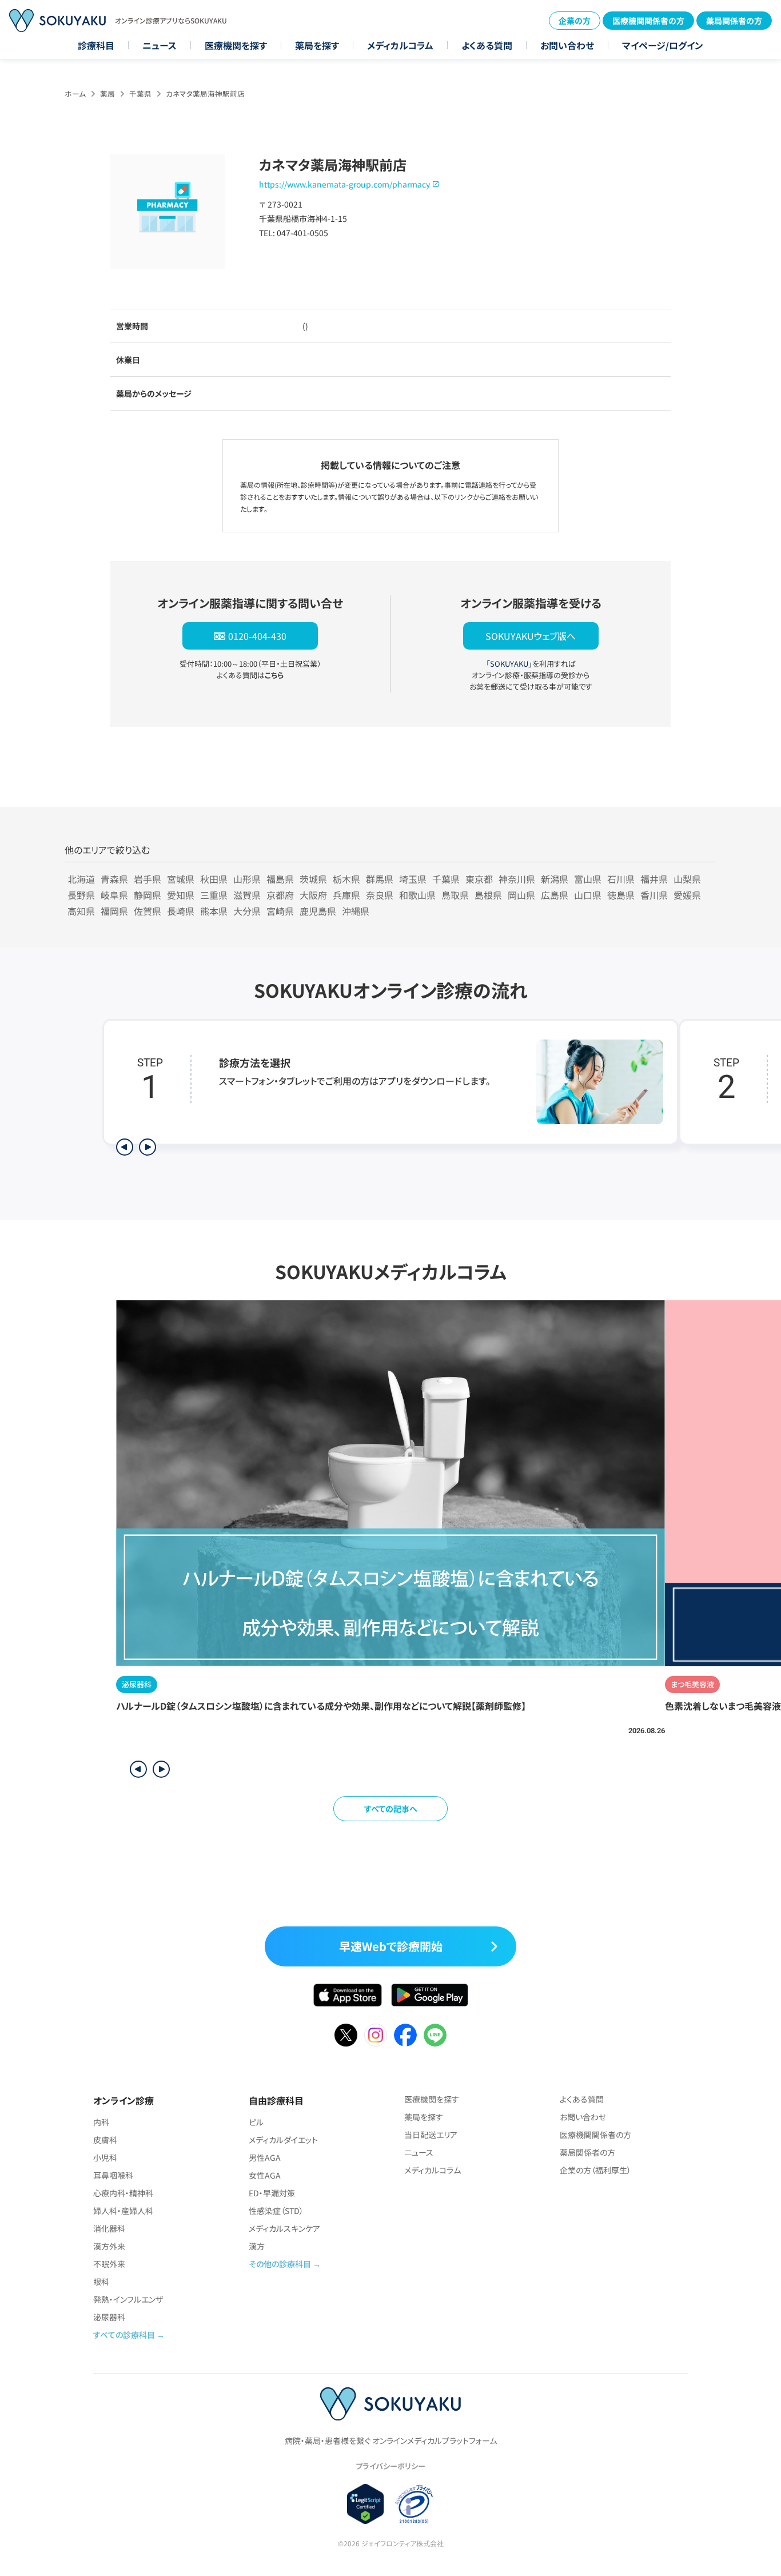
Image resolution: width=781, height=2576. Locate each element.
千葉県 (140, 93)
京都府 (280, 895)
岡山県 (521, 895)
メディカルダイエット (283, 2140)
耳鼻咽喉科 (113, 2175)
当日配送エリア (431, 2135)
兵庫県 (346, 895)
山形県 (247, 879)
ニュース (160, 45)
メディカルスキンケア (284, 2228)
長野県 (81, 895)
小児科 (105, 2157)
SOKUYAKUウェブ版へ (531, 636)
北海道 (81, 879)
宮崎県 (280, 911)
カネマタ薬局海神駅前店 (205, 93)
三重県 (214, 895)
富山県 (588, 879)
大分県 (247, 911)
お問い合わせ (567, 45)
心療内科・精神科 (123, 2193)
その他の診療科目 (280, 2264)
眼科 (101, 2282)
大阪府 (313, 895)
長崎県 (181, 911)
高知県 (81, 911)
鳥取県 (455, 895)
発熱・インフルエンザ (128, 2299)
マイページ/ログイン (663, 45)
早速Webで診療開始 (391, 1946)
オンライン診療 (123, 2100)
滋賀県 (247, 895)
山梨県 (687, 879)
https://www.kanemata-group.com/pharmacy (344, 184)
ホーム (75, 93)
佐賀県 (148, 911)
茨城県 (313, 879)
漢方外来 (109, 2246)
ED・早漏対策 (272, 2193)
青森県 (114, 879)
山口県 (588, 895)
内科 (101, 2122)
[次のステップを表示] (148, 1147)
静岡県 (148, 895)
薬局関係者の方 (734, 21)
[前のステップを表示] (125, 1147)
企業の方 (575, 21)
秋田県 (214, 879)
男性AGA (265, 2157)
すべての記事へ (391, 1809)
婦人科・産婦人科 (123, 2211)
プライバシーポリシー (390, 2466)
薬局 (107, 93)
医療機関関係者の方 (648, 21)
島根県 (488, 895)
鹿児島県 (318, 911)
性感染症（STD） (276, 2211)
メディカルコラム (400, 45)
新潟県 (555, 879)
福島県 (280, 879)
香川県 (654, 895)
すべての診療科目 (124, 2335)
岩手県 (148, 879)
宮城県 (181, 879)
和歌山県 (417, 895)
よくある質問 (487, 45)
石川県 (621, 879)
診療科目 (96, 45)
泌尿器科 (109, 2317)
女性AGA (265, 2175)
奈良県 (380, 895)
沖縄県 (356, 911)
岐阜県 (114, 895)
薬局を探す (317, 45)
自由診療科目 (276, 2100)
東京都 (479, 879)
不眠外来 (109, 2264)
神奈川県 (517, 879)
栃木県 (346, 879)
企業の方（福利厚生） (595, 2170)
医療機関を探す (236, 45)
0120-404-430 (257, 636)
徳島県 (621, 895)
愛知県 (181, 895)
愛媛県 (687, 895)
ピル (256, 2122)
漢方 (257, 2246)
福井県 (654, 879)
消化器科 (109, 2228)
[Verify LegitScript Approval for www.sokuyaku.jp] (366, 2504)
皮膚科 (105, 2140)
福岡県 (114, 911)
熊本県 (214, 911)
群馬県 (380, 879)
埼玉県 (413, 879)
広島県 (555, 895)
